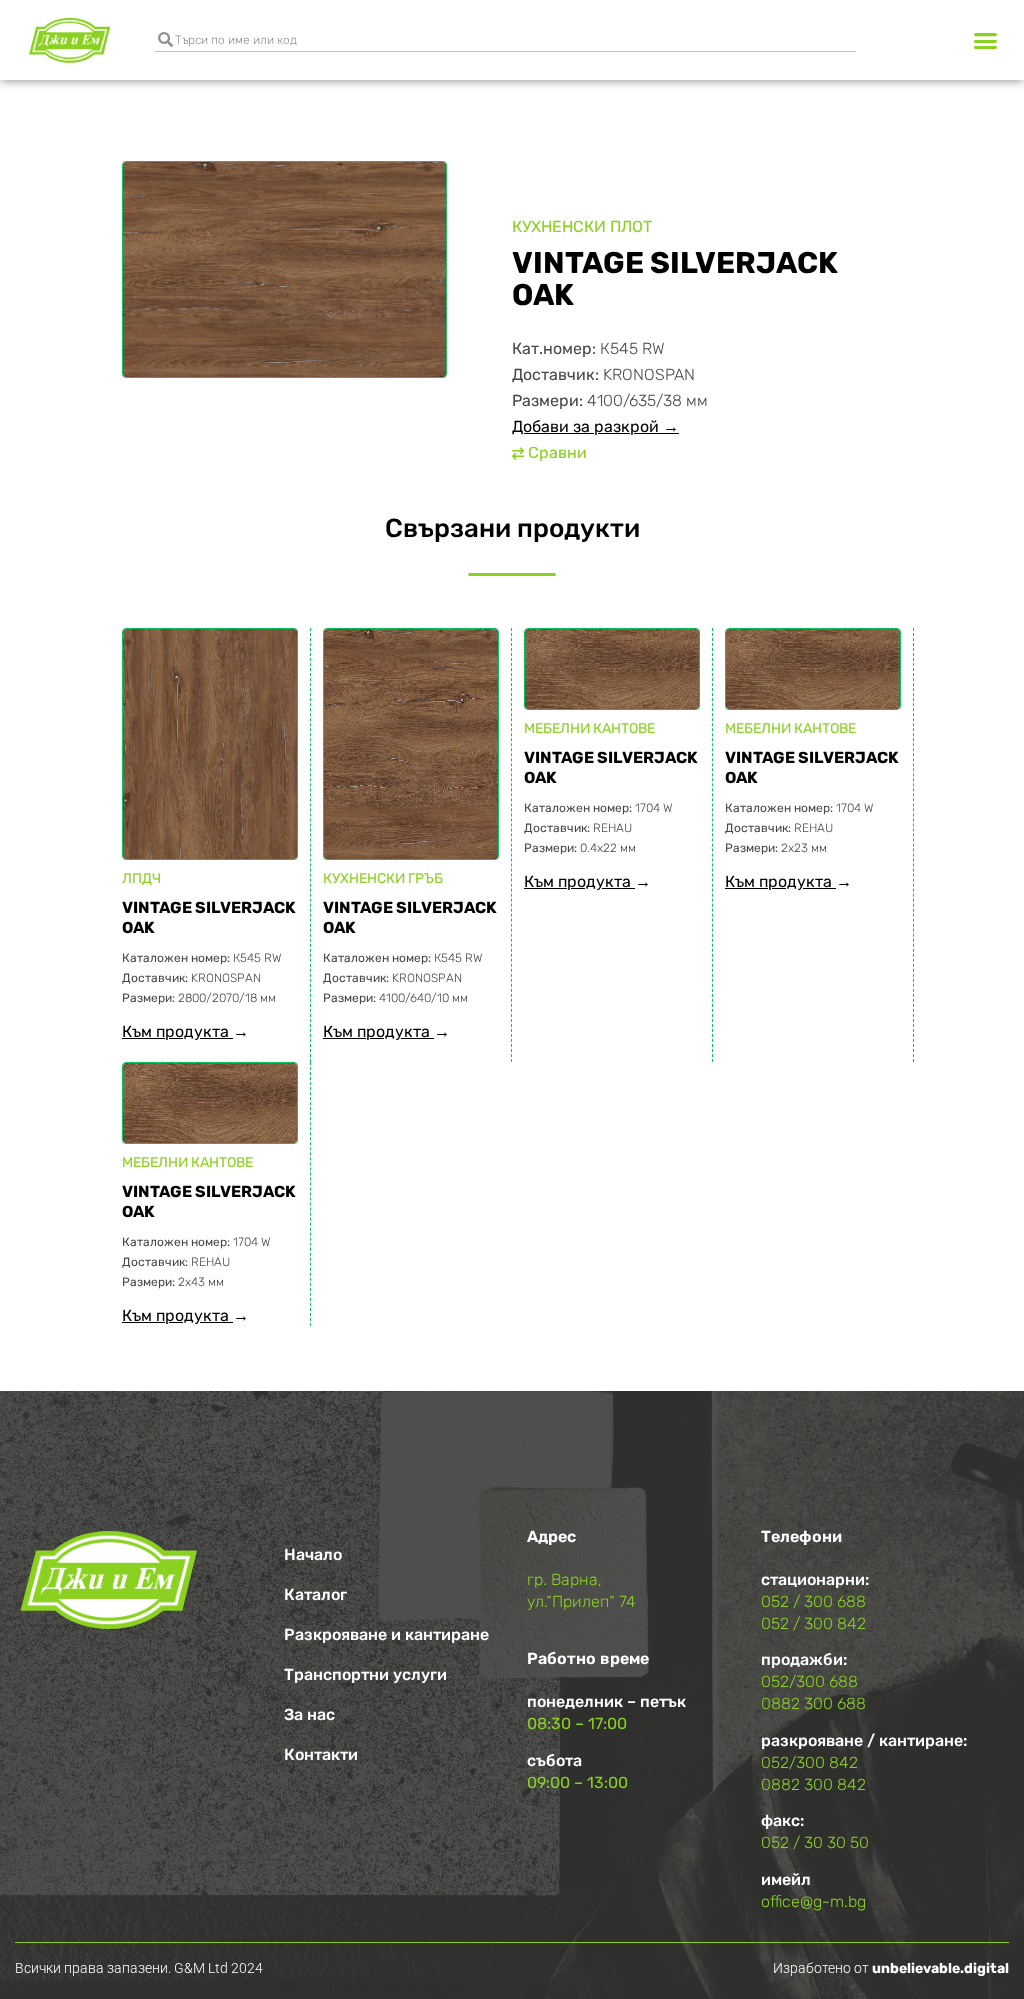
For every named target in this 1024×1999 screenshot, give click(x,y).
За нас (309, 1714)
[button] (985, 40)
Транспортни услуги (365, 1674)
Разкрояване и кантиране (386, 1634)
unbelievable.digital (940, 1968)
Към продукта (177, 1031)
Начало (313, 1554)
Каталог (315, 1594)
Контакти (321, 1754)
